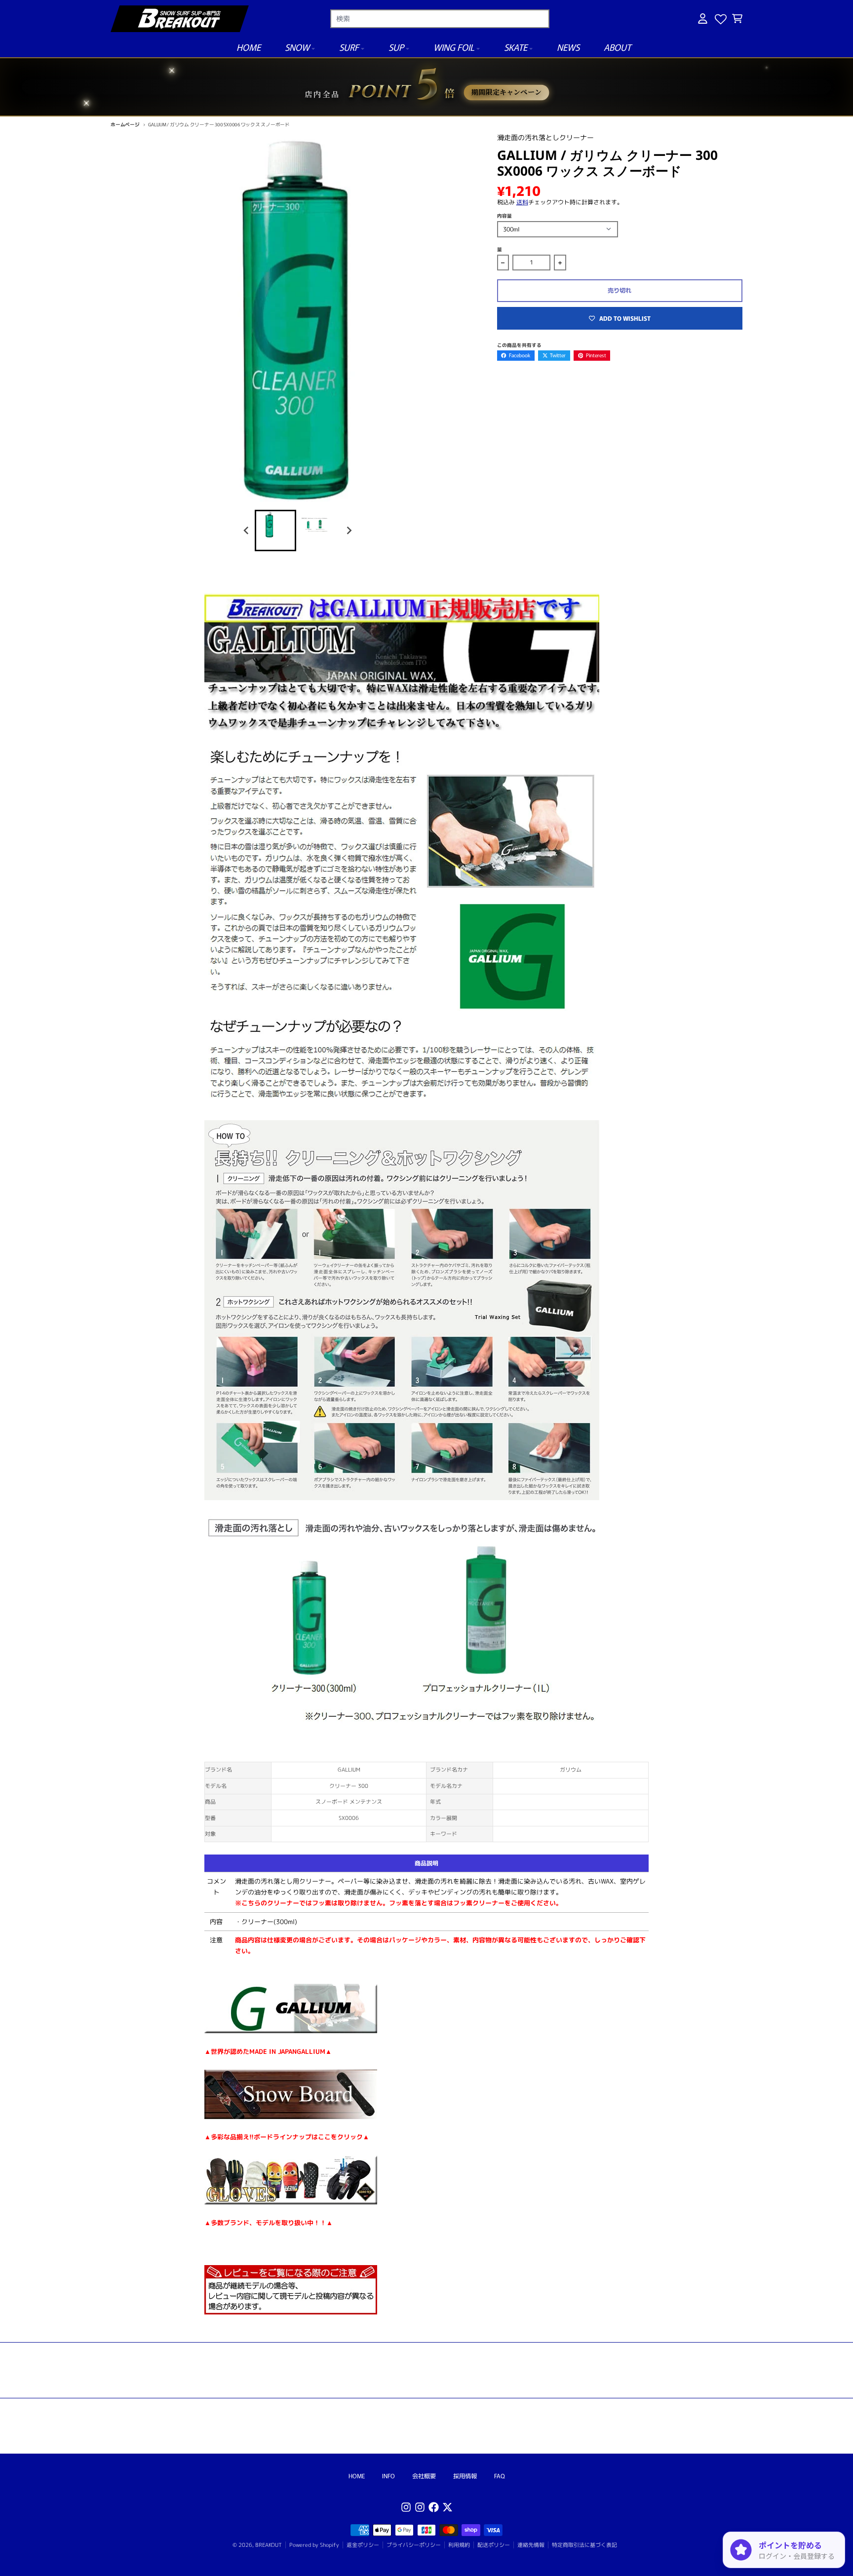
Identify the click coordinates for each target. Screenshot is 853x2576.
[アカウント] (703, 19)
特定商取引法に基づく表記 (584, 2545)
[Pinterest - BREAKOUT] (420, 2507)
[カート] (737, 19)
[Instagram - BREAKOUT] (406, 2507)
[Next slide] (349, 530)
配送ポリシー (494, 2545)
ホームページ (125, 124)
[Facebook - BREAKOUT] (434, 2507)
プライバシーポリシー (414, 2545)
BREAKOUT (269, 2545)
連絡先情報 (531, 2545)
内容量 (504, 216)
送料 (522, 202)
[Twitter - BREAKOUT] (447, 2507)
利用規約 (459, 2545)
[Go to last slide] (247, 530)
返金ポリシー (363, 2545)
